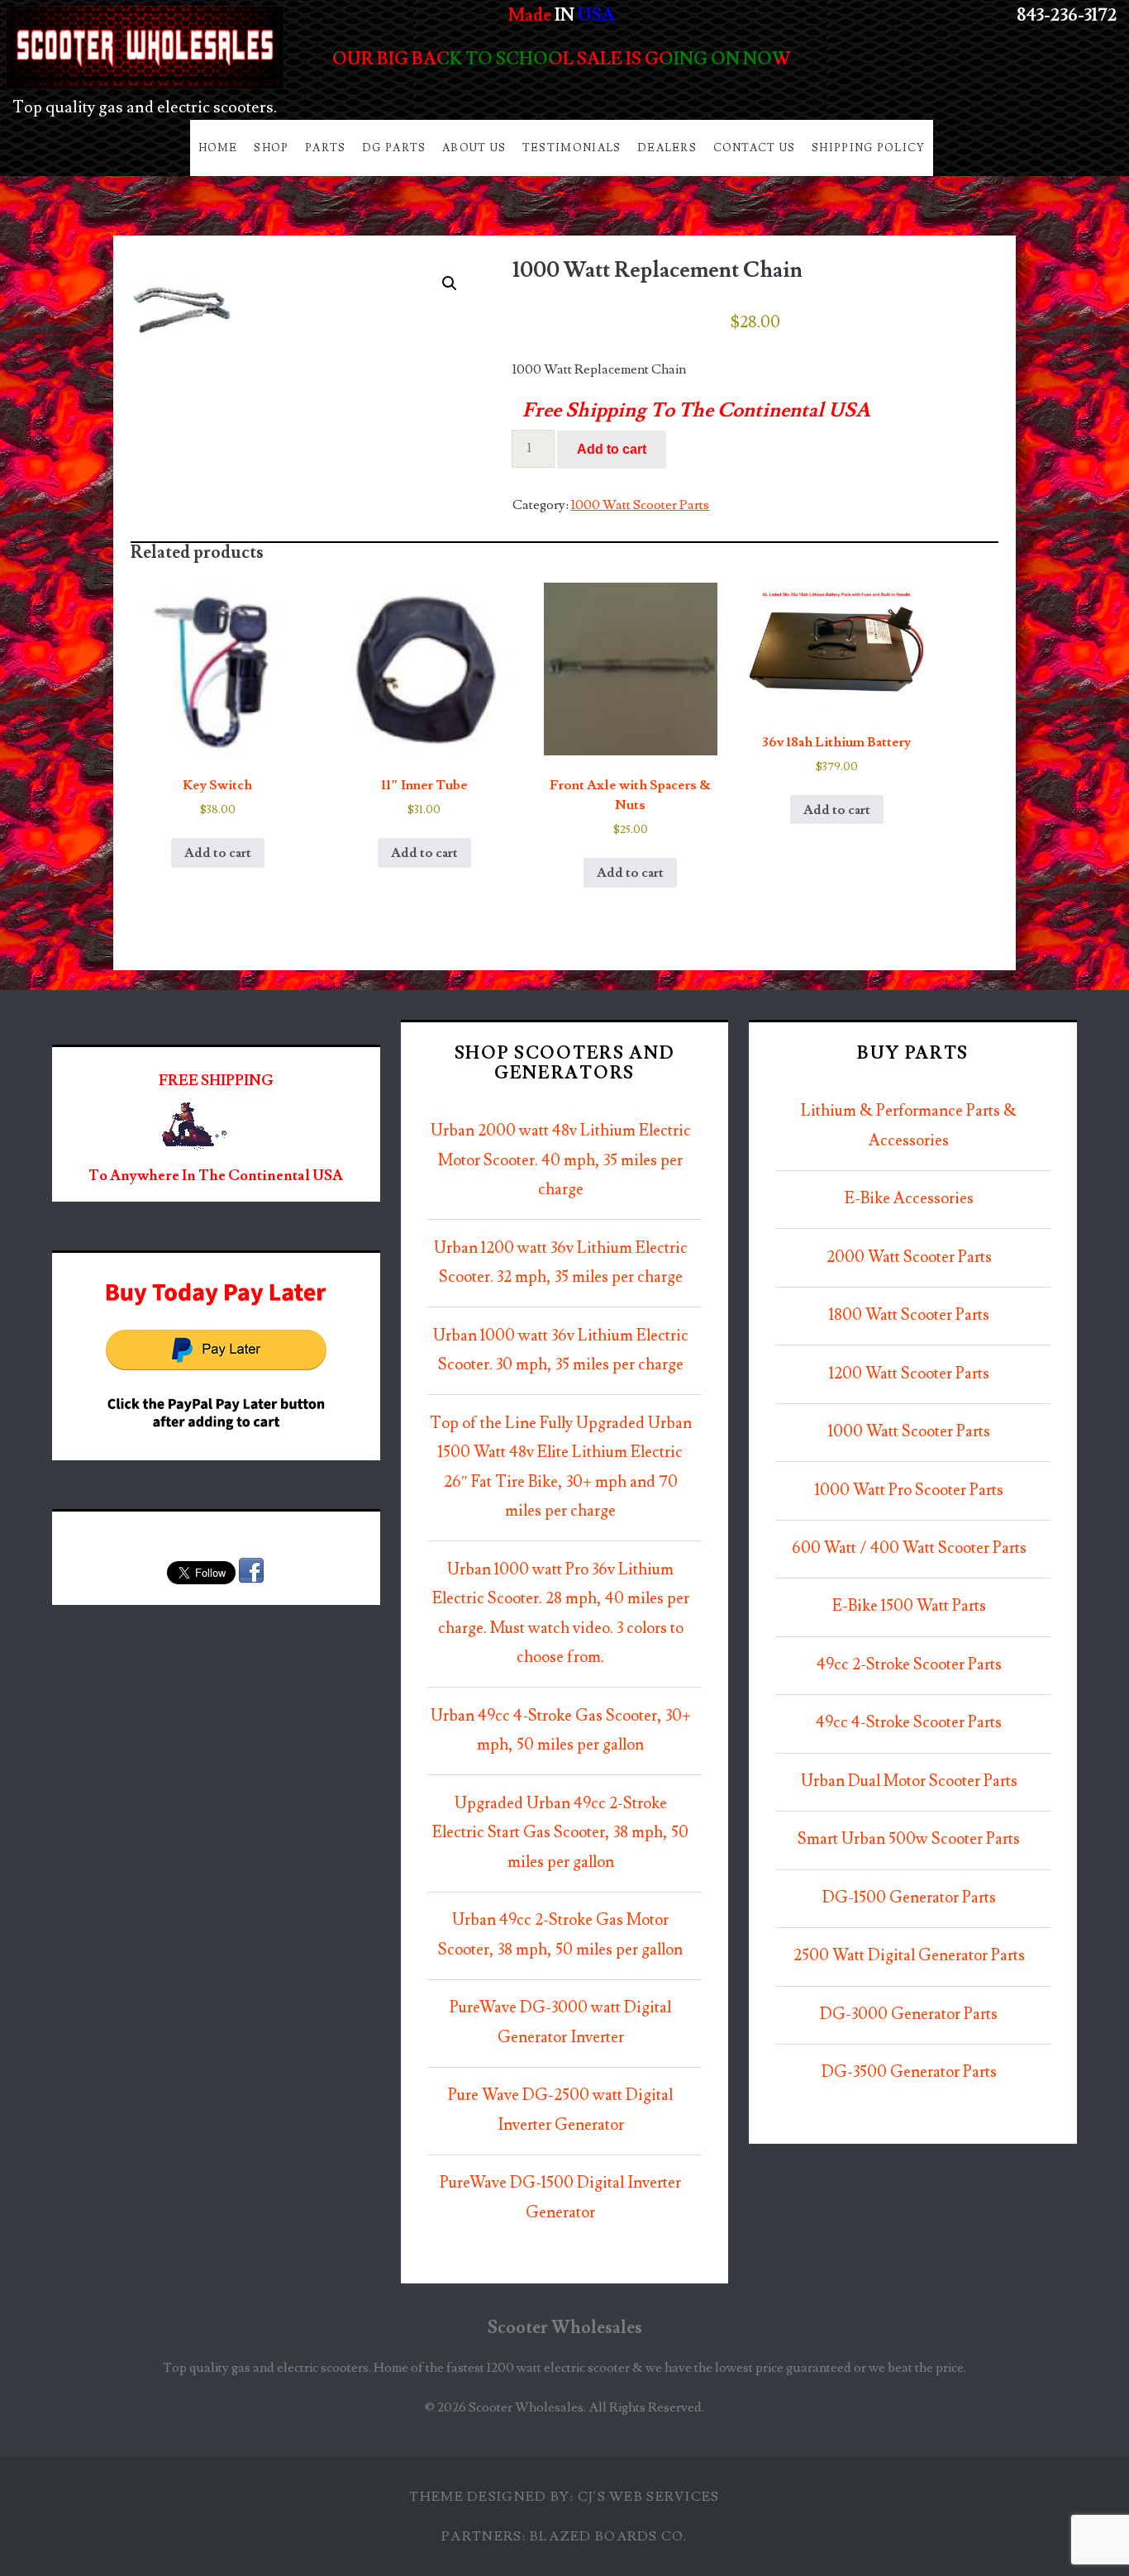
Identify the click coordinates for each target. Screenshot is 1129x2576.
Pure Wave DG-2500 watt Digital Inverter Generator (560, 2110)
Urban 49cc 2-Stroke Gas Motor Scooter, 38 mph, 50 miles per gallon (560, 1935)
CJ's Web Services (649, 2497)
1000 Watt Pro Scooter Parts (909, 1490)
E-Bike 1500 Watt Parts (909, 1606)
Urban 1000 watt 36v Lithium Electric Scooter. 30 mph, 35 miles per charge (561, 1351)
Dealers (667, 148)
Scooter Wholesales (565, 2328)
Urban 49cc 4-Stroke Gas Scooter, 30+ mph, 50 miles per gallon (561, 1731)
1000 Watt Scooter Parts (640, 505)
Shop (271, 148)
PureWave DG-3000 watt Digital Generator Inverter (560, 2023)
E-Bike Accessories (909, 1199)
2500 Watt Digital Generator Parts (909, 1956)
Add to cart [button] (218, 853)
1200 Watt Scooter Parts (909, 1374)
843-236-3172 (1067, 15)
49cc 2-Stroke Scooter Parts (909, 1665)
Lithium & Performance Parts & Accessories (909, 1126)
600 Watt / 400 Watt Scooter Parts (909, 1548)
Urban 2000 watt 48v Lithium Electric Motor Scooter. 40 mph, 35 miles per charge (561, 1160)
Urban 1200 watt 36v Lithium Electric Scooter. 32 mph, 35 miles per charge (561, 1263)
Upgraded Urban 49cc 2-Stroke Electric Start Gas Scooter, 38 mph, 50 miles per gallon (560, 1833)
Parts (326, 148)
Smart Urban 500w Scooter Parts (909, 1839)
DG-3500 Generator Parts (909, 2072)
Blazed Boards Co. (609, 2536)
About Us (474, 148)
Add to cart (612, 449)
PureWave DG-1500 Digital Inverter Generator (560, 2198)
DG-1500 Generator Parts (909, 1898)
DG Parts (394, 148)
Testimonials (572, 148)
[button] (450, 283)
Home (218, 148)
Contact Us (755, 148)
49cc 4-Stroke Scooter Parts (909, 1723)
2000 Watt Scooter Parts (909, 1257)
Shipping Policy (869, 148)
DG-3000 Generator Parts (909, 2014)
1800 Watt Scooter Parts (909, 1315)
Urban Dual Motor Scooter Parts (909, 1781)
